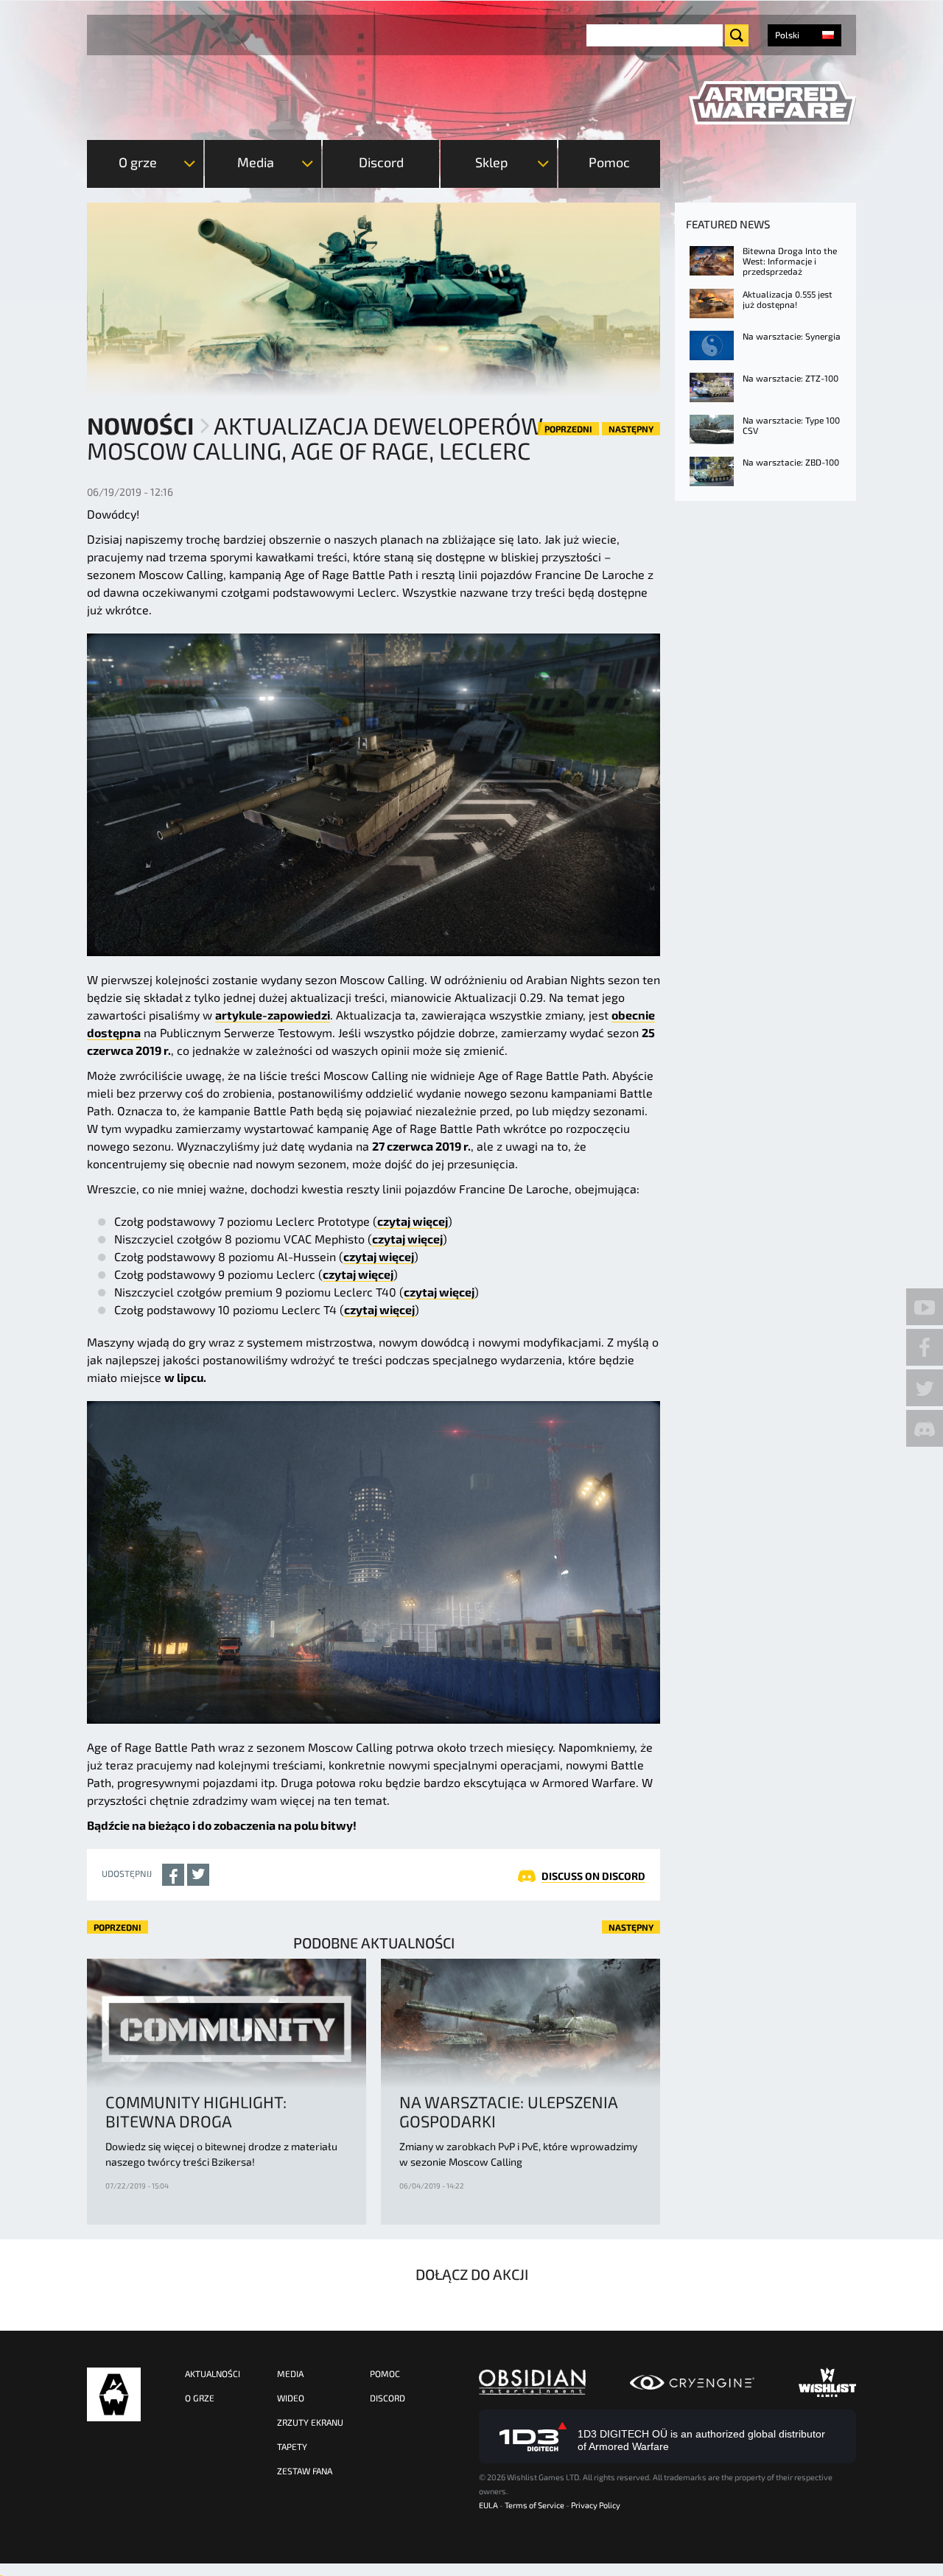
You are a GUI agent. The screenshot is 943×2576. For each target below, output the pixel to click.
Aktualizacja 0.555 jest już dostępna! (788, 299)
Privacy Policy (596, 2505)
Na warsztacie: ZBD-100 (791, 462)
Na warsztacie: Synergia (792, 336)
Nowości (140, 425)
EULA (488, 2505)
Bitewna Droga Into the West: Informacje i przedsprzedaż (790, 261)
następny (631, 429)
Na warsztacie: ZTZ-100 (790, 378)
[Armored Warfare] (772, 103)
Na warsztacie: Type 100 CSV (791, 425)
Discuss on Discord (593, 1876)
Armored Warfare (114, 2394)
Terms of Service (534, 2505)
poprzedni (568, 429)
